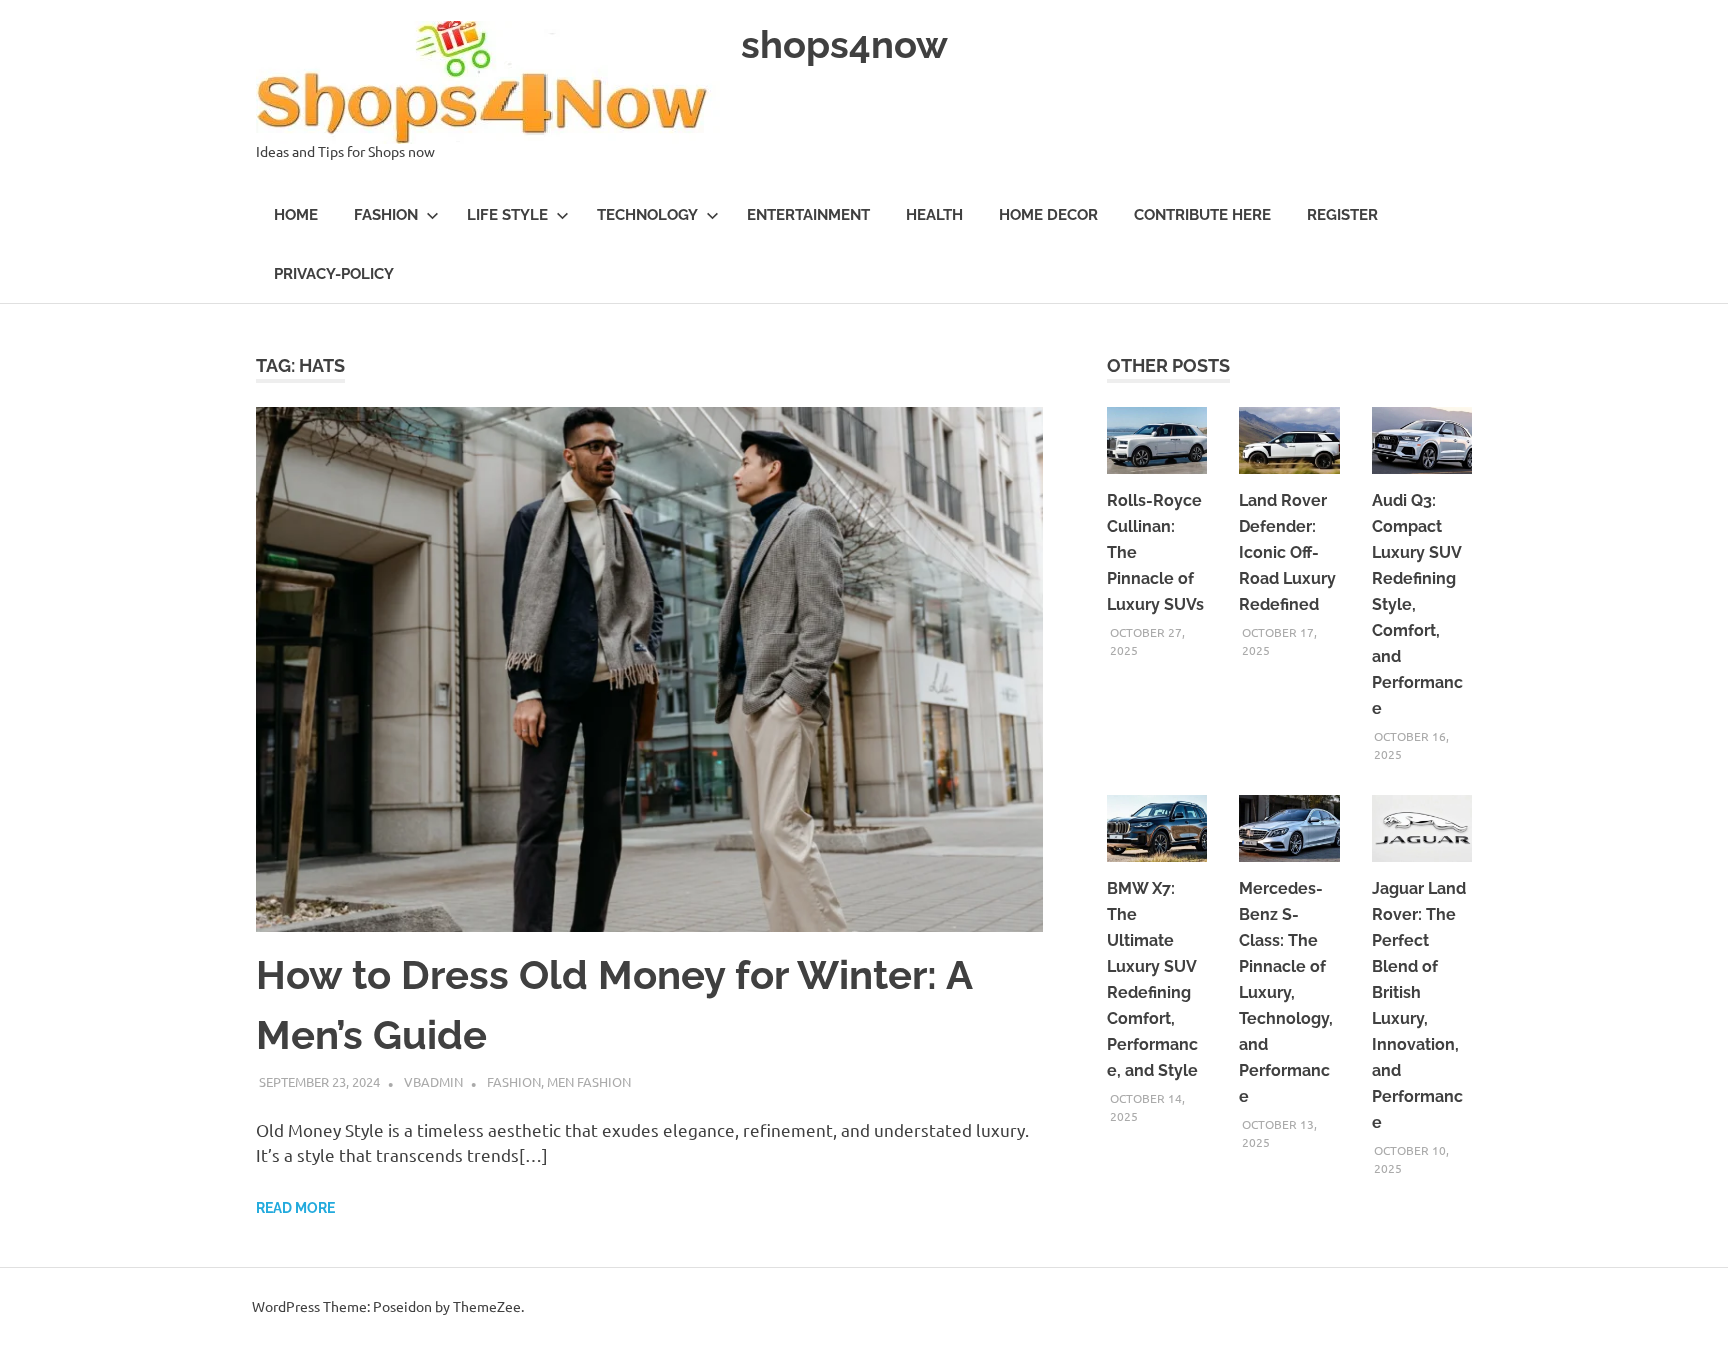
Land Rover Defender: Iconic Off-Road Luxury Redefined (1287, 552)
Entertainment (808, 215)
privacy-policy (334, 274)
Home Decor (1048, 215)
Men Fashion (589, 1081)
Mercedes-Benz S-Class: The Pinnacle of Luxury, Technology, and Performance (1286, 992)
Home (296, 215)
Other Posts (1168, 365)
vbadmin (433, 1081)
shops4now (844, 44)
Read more (295, 1208)
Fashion (386, 215)
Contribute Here (1202, 215)
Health (934, 215)
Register (1342, 215)
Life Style (507, 215)
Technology (647, 215)
